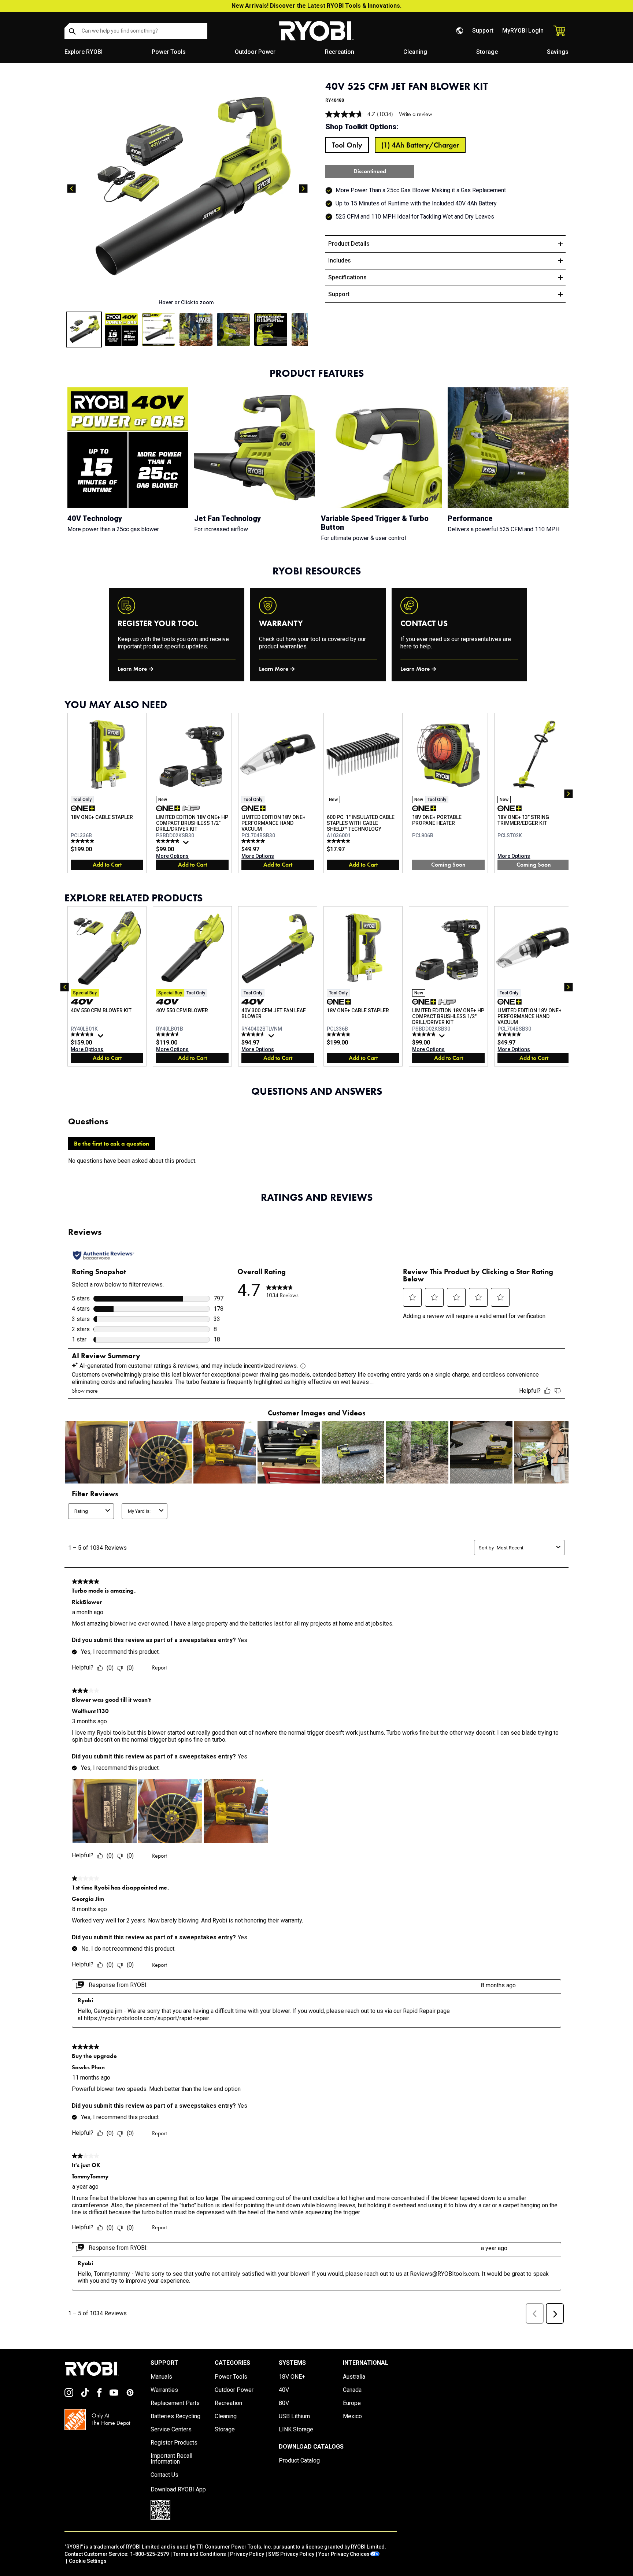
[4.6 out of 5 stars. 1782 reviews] (254, 1034)
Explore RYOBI (84, 52)
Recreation (340, 52)
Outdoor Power (255, 52)
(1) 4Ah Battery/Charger (420, 145)
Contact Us (164, 2475)
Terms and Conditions (199, 2554)
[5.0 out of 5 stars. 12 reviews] (83, 841)
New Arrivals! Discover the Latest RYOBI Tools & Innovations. (316, 6)
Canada (352, 2390)
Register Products (174, 2443)
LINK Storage (296, 2430)
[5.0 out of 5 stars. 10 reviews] (339, 841)
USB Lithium (294, 2416)
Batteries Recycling (175, 2416)
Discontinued (370, 171)
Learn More (132, 669)
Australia (354, 2377)
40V (284, 2390)
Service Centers (171, 2430)
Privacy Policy (247, 2554)
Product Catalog (299, 2461)
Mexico (352, 2416)
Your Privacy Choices (344, 2554)
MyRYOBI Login (523, 31)
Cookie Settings (88, 2561)
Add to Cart (107, 865)
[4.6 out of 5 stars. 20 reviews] (169, 1034)
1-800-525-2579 (149, 2554)
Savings (558, 52)
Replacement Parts (175, 2403)
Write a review (416, 114)
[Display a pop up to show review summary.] (187, 844)
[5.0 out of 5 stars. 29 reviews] (254, 841)
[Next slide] (303, 189)
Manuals (161, 2377)
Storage (487, 52)
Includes (340, 260)
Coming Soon (448, 865)
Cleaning (415, 52)
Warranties (164, 2390)
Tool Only (347, 145)
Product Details (349, 244)
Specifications (347, 277)
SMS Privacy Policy (291, 2554)
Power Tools (169, 52)
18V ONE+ (292, 2377)
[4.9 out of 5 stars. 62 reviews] (169, 841)
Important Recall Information (171, 2459)
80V (284, 2403)
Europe (352, 2403)
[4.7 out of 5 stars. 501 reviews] (83, 1034)
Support (483, 31)
